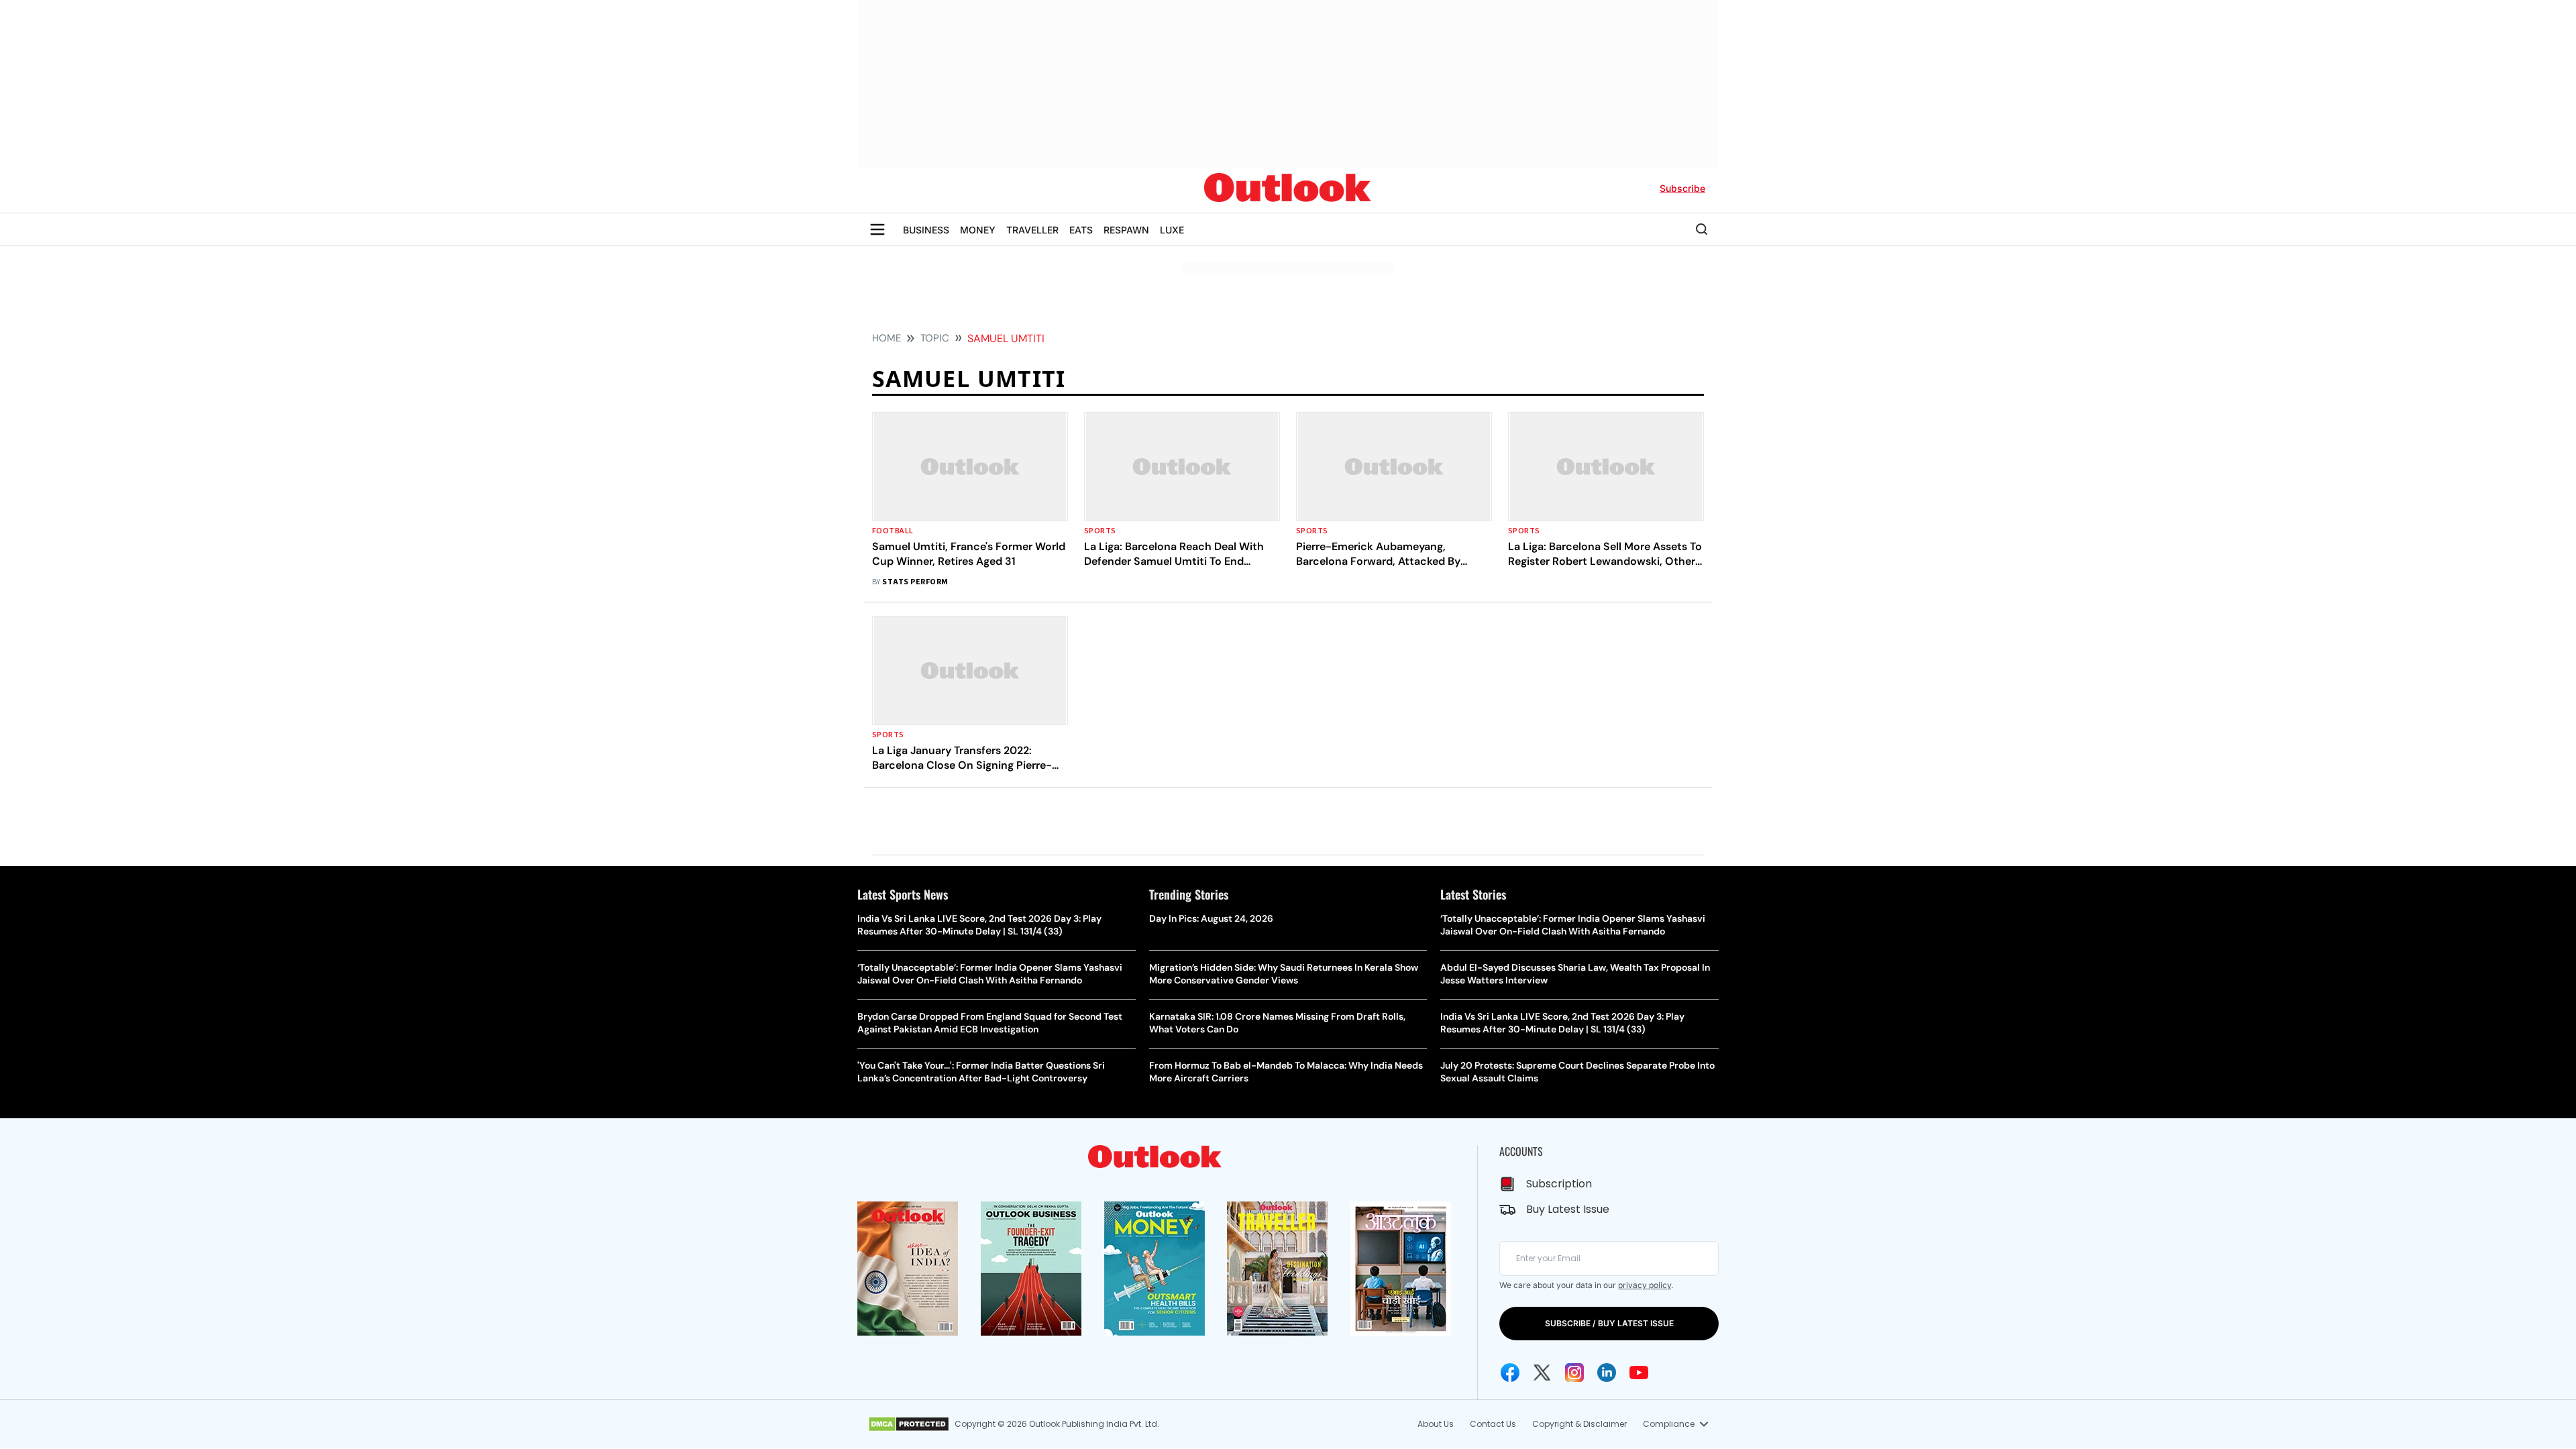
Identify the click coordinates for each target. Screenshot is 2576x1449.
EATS (1081, 230)
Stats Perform (915, 582)
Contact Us (1493, 1424)
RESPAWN (1126, 230)
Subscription (1559, 1184)
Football (893, 531)
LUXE (1172, 230)
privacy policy (1645, 1285)
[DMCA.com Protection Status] (909, 1424)
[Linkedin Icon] (1607, 1373)
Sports (1100, 531)
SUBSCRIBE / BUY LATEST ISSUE (1609, 1323)
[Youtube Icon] (1639, 1373)
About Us (1436, 1424)
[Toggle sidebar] (877, 229)
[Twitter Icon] (1542, 1373)
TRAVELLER (1032, 230)
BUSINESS (926, 230)
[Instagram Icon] (1574, 1373)
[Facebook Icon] (1510, 1373)
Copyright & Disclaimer (1579, 1424)
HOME (887, 338)
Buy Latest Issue (1568, 1209)
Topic (935, 338)
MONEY (978, 230)
